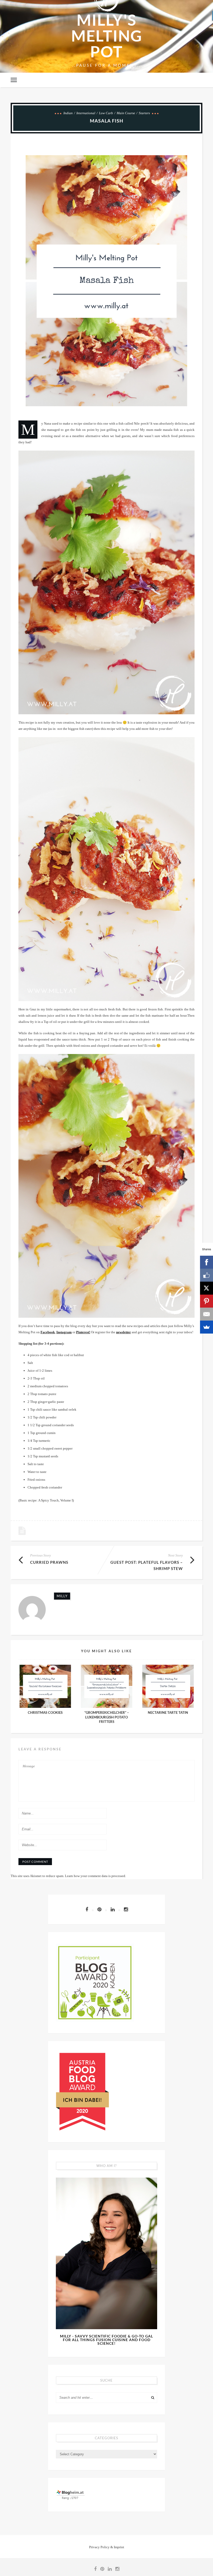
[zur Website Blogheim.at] (71, 2494)
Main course (126, 113)
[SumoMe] (207, 1327)
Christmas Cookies (45, 1713)
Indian (68, 113)
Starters (144, 113)
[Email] (207, 1314)
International (86, 113)
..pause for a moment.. (107, 65)
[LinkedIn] (115, 1909)
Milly (62, 1596)
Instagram (64, 1332)
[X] (207, 1288)
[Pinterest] (102, 1909)
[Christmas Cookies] (45, 1686)
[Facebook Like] (207, 1275)
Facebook (48, 1332)
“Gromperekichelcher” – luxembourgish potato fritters (107, 1717)
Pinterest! (83, 1332)
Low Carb (106, 113)
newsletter (124, 1332)
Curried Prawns (49, 1562)
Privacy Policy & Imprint (107, 2547)
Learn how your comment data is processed (95, 1876)
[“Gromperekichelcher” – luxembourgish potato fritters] (106, 1686)
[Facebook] (89, 1909)
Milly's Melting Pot (107, 36)
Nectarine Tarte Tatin (168, 1713)
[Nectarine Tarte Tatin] (168, 1686)
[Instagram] (126, 1909)
